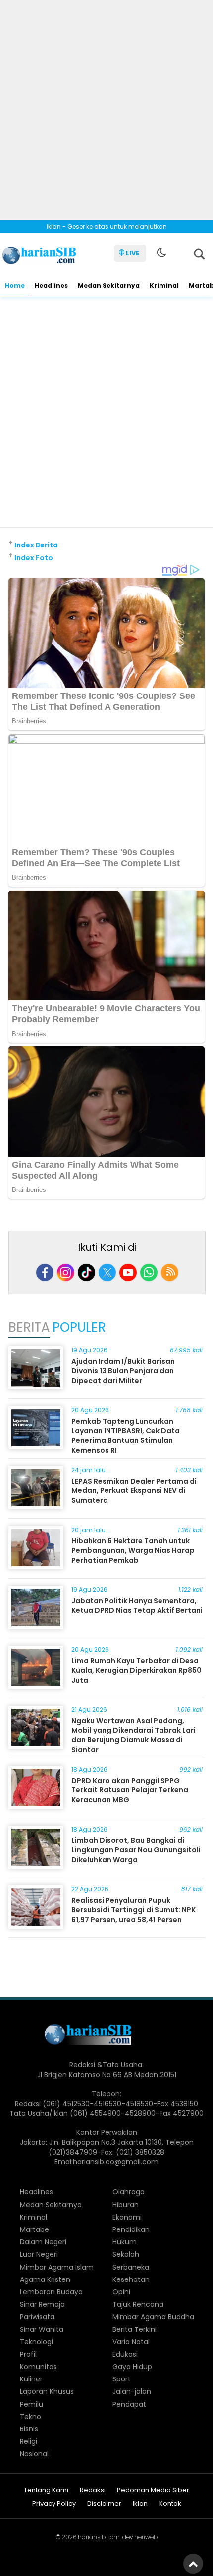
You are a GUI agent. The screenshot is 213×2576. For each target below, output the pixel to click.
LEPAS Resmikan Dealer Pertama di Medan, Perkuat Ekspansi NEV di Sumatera (134, 1491)
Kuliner (31, 2379)
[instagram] (66, 1272)
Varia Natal (131, 2342)
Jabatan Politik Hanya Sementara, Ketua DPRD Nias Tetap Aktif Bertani (137, 1606)
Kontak (170, 2504)
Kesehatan (131, 2279)
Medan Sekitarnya (109, 285)
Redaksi (93, 2491)
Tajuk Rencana (138, 2304)
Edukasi (125, 2354)
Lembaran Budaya (51, 2292)
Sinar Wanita (42, 2329)
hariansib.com (99, 2537)
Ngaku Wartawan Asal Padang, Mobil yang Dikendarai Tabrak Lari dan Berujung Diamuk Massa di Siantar (133, 1735)
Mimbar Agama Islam (57, 2267)
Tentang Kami (46, 2491)
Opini (121, 2292)
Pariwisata (37, 2317)
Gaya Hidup (132, 2367)
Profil (28, 2354)
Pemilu (31, 2404)
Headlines (51, 285)
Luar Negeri (39, 2254)
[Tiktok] (86, 1272)
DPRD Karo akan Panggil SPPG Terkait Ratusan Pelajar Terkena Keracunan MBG (130, 1790)
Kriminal (164, 285)
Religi (28, 2441)
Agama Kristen (45, 2279)
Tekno (30, 2417)
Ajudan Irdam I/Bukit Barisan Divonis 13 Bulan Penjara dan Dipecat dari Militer (123, 1371)
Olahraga (129, 2192)
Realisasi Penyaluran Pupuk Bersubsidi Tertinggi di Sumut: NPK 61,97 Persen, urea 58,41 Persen (133, 1910)
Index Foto (34, 558)
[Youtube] (128, 1272)
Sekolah (126, 2254)
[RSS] (170, 1272)
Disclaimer (104, 2504)
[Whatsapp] (149, 1272)
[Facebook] (45, 1272)
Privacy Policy (54, 2504)
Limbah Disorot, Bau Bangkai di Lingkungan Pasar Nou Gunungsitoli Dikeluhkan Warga (136, 1850)
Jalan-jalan (132, 2391)
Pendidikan (131, 2229)
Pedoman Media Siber (153, 2491)
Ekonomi (127, 2217)
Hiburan (126, 2205)
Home (15, 285)
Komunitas (38, 2367)
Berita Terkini (134, 2329)
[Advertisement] (106, 106)
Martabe (34, 2229)
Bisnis (29, 2429)
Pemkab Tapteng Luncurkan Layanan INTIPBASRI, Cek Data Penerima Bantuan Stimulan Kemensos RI (126, 1436)
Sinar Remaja (42, 2304)
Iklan (140, 2504)
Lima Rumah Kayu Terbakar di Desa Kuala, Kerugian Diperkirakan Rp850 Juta (136, 1670)
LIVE (133, 253)
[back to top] (193, 2564)
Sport (122, 2379)
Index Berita (36, 545)
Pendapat (129, 2404)
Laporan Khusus (47, 2391)
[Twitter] (107, 1272)
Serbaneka (131, 2267)
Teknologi (36, 2342)
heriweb (146, 2537)
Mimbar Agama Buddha (153, 2317)
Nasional (34, 2454)
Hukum (125, 2242)
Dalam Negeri (43, 2242)
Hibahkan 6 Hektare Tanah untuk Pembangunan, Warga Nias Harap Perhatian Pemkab (133, 1551)
